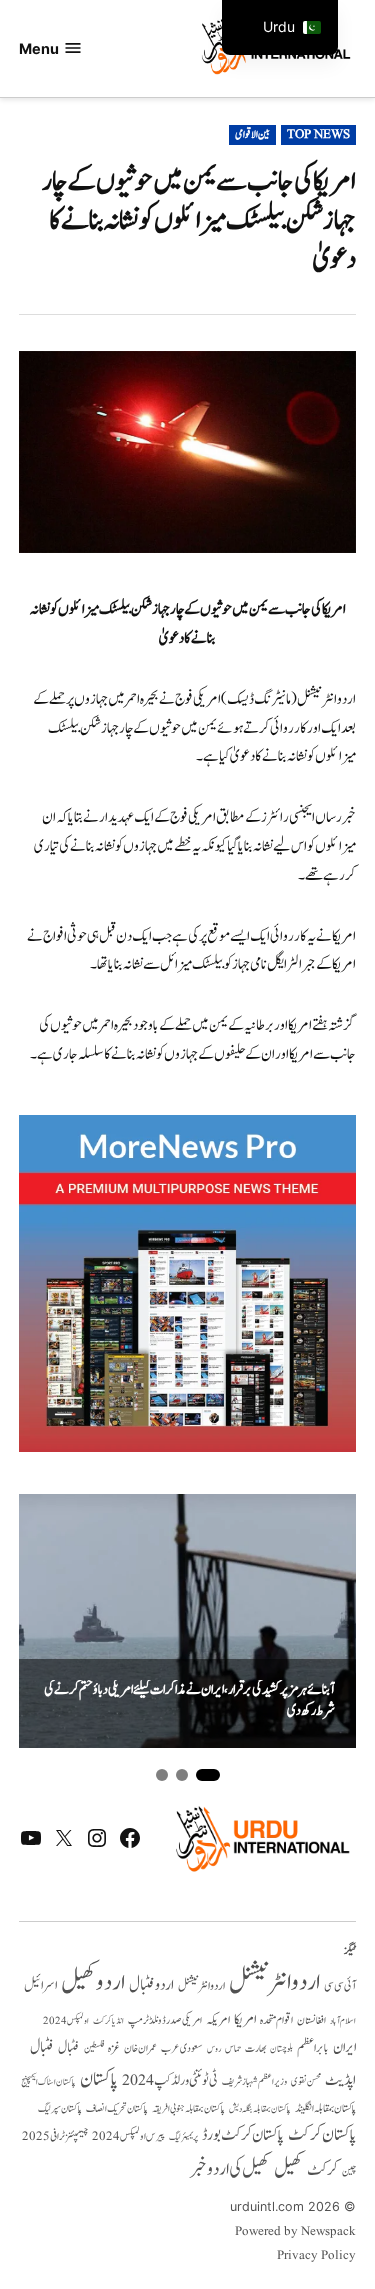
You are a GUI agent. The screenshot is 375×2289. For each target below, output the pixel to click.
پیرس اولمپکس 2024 (128, 2136)
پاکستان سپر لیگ (60, 2109)
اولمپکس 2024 (66, 2021)
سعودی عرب (182, 2048)
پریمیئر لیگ (183, 2137)
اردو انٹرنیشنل (274, 1982)
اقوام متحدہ (276, 2020)
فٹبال (69, 2048)
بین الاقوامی (252, 135)
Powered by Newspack (295, 2232)
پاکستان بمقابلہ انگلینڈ (325, 2109)
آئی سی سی (340, 1986)
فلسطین (94, 2048)
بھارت (255, 2048)
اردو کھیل (93, 1982)
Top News (318, 135)
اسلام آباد (343, 2021)
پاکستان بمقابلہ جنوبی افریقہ (188, 2109)
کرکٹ (322, 2170)
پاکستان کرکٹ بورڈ (243, 2135)
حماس (233, 2048)
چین (349, 2172)
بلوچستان (281, 2049)
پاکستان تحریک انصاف (117, 2108)
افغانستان (311, 2021)
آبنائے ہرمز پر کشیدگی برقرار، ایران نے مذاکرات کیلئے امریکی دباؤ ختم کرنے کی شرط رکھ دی (189, 1700)
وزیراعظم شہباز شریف (254, 2082)
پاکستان (99, 2079)
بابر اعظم (313, 2048)
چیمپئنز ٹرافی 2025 (55, 2137)
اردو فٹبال (151, 1985)
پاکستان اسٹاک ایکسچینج (48, 2082)
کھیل (288, 2169)
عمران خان (140, 2048)
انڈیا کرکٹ (108, 2021)
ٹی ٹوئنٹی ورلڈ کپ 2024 (170, 2080)
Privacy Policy (316, 2256)
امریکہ (218, 2020)
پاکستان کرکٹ (322, 2135)
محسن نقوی (306, 2081)
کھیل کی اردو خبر (230, 2169)
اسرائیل (40, 1985)
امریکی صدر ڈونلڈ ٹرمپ (165, 2020)
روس (214, 2049)
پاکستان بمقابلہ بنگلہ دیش (260, 2109)
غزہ (114, 2048)
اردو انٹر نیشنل (201, 1986)
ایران (344, 2047)
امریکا (245, 2019)
